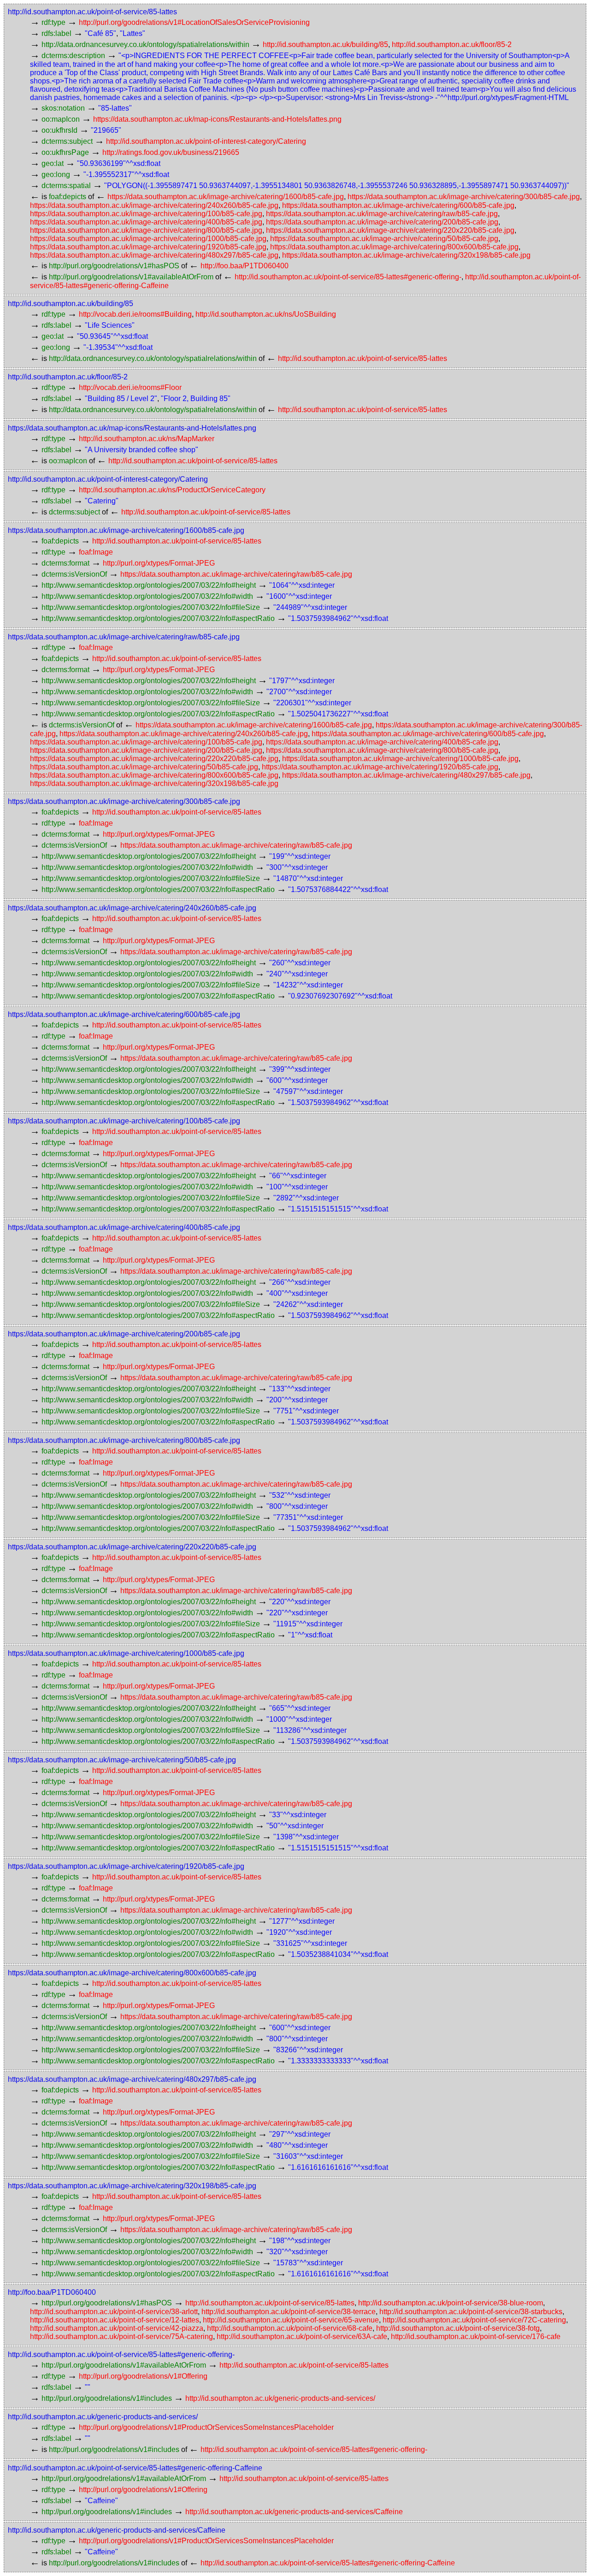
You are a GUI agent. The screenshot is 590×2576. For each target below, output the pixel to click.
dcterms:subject (67, 141)
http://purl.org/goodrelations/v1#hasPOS (114, 266)
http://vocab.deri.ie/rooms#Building (135, 314)
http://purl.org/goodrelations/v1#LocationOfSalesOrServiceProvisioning (194, 22)
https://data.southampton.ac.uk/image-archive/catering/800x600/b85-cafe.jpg (394, 247)
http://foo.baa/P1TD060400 (245, 266)
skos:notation (63, 108)
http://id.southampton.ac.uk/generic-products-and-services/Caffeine (294, 2512)
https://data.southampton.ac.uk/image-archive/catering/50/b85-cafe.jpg (384, 239)
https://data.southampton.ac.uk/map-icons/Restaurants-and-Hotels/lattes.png (217, 119)
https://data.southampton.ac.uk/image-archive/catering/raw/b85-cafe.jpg (382, 214)
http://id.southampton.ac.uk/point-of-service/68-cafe (290, 2328)
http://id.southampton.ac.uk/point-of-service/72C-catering (474, 2320)
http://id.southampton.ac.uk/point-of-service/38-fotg (458, 2328)
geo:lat (53, 163)
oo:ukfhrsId (59, 130)
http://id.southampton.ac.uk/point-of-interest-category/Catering (206, 141)
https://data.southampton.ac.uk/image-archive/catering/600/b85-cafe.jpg (398, 205)
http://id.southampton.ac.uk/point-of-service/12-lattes (115, 2320)
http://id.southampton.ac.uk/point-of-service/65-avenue (291, 2320)
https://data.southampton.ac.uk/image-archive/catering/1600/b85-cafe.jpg (226, 197)
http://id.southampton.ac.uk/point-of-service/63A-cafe (302, 2337)
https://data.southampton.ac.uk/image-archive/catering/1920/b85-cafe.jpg (148, 247)
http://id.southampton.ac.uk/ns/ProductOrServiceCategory (172, 490)
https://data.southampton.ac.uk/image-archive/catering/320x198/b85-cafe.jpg (406, 255)
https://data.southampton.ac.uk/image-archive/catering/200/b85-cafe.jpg (382, 222)
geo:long (56, 174)
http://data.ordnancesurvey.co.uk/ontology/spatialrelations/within (145, 44)
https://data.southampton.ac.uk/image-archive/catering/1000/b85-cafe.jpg (148, 239)
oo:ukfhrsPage (65, 152)
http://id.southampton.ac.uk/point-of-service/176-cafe (476, 2337)
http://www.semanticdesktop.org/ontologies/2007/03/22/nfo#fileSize (151, 607)
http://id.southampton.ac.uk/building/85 (325, 44)
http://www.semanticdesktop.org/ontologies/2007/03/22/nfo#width (147, 596)
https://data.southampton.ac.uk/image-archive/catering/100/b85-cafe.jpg (146, 214)
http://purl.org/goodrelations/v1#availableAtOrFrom (131, 277)
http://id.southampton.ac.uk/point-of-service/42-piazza (117, 2328)
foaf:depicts (68, 197)
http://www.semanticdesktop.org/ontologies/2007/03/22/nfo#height (149, 585)
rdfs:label (56, 33)
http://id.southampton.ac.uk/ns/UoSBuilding (266, 314)
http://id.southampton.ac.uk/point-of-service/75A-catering (121, 2337)
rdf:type (53, 22)
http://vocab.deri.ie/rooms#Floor (130, 387)
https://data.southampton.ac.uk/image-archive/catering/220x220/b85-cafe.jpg (390, 230)
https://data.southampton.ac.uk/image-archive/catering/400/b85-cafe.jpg (146, 222)
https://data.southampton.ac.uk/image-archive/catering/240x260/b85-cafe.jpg (154, 205)
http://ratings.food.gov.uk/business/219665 (171, 152)
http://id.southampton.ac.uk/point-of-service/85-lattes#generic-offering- (348, 277)
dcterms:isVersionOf (74, 574)
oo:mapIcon (61, 119)
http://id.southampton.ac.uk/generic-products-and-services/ (280, 2398)
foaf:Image (96, 552)
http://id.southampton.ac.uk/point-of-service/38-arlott (114, 2312)
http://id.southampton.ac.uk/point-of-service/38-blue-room (451, 2303)
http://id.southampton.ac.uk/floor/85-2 (452, 44)
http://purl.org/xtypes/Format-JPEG (159, 563)
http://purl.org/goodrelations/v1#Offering (143, 2376)
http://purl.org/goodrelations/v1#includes (107, 2398)
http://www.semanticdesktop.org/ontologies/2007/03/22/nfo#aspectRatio (158, 618)
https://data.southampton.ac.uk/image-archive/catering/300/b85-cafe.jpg (464, 197)
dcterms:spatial (66, 186)
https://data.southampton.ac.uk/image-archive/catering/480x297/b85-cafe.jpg (154, 255)
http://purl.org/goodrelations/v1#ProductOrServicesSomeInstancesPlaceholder (206, 2427)
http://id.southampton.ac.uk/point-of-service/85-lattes (92, 12)
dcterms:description (73, 56)
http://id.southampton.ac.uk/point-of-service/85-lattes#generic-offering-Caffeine (135, 2468)
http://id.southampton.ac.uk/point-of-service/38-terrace (289, 2312)
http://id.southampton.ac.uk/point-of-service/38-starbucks (471, 2312)
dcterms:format (65, 563)
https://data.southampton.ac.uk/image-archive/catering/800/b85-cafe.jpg (146, 230)
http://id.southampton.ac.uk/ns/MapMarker (147, 439)
